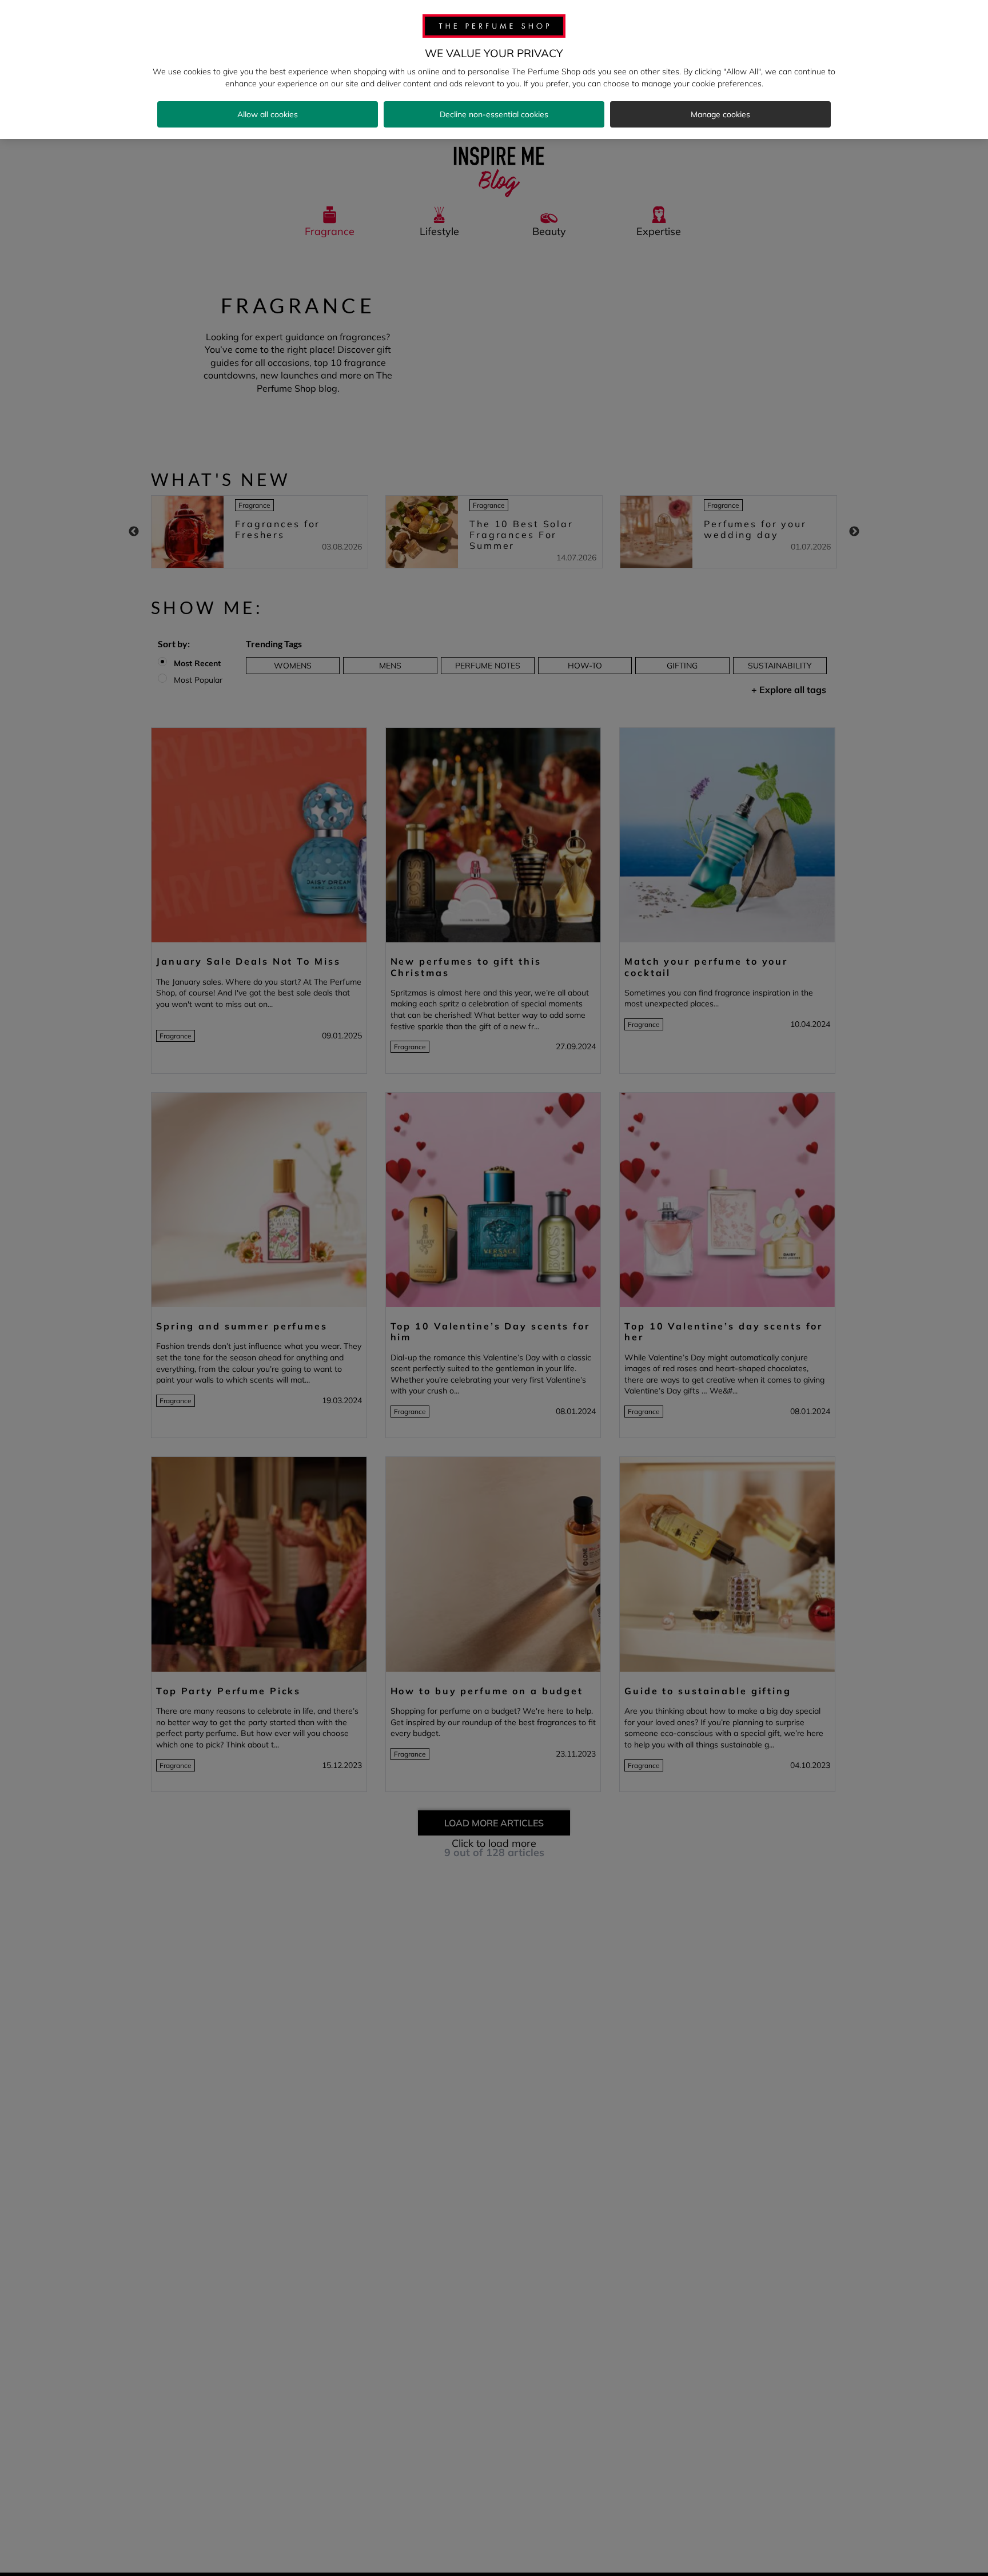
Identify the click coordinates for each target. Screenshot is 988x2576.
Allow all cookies (268, 114)
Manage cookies (720, 114)
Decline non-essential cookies (494, 114)
